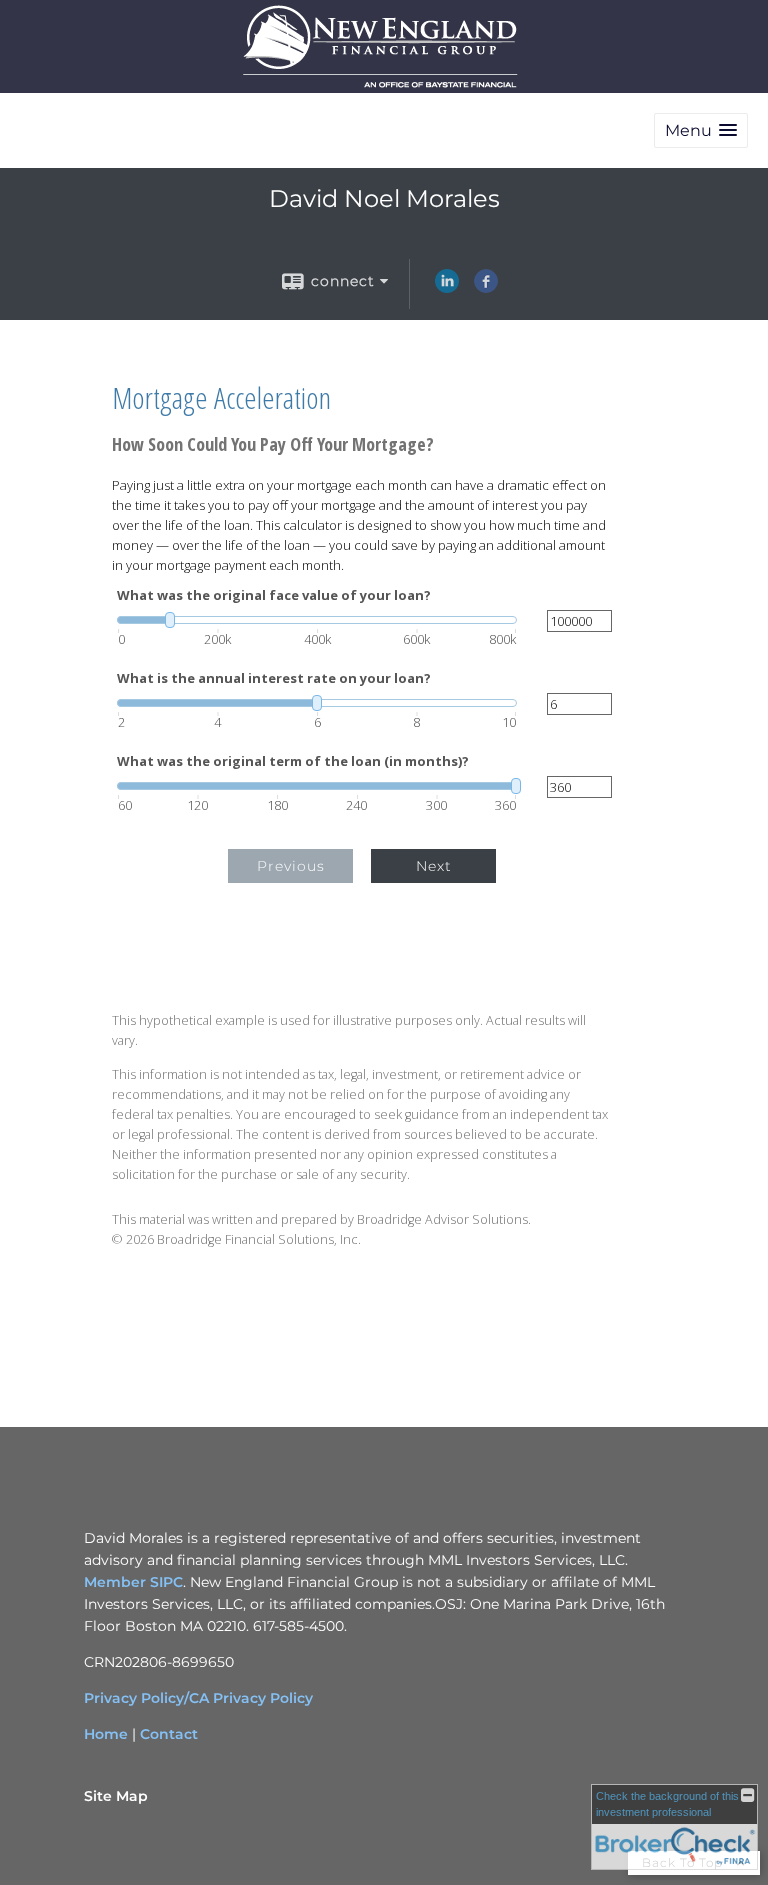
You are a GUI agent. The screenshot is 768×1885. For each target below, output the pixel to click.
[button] (701, 130)
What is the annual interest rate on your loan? (274, 678)
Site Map (116, 1796)
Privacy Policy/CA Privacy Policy (198, 1698)
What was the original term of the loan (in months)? (293, 761)
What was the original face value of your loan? (274, 595)
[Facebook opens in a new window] (486, 288)
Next (434, 866)
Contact (169, 1734)
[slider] (317, 620)
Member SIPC (133, 1582)
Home (106, 1734)
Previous (291, 866)
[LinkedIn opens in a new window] (447, 288)
